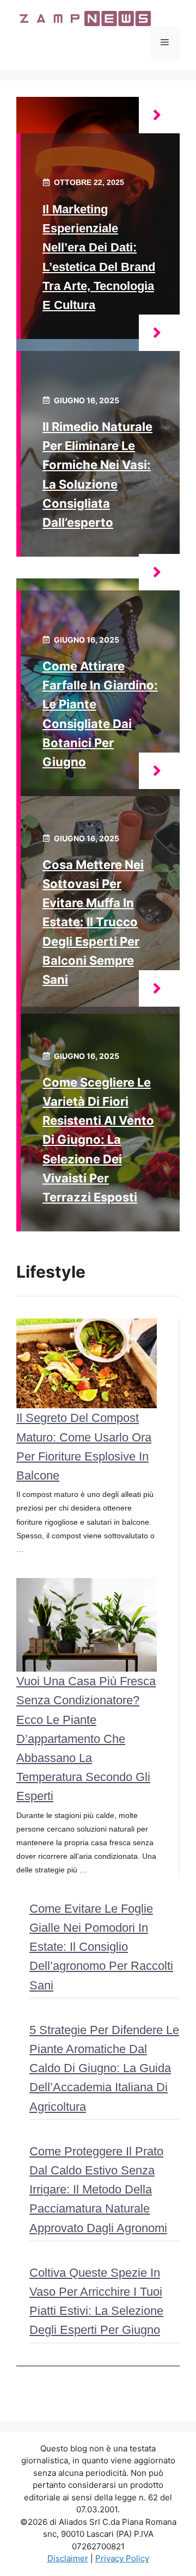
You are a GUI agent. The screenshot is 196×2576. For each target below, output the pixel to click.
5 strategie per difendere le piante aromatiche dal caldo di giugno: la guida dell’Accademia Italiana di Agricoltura (104, 2068)
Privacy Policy (122, 2558)
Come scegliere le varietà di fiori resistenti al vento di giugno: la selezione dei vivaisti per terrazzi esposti (98, 1140)
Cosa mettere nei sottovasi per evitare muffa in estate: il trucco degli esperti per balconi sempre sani (93, 922)
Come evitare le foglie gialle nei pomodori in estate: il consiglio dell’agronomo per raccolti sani (101, 1947)
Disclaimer (68, 2558)
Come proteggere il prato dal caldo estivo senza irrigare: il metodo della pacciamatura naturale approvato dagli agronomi (98, 2190)
